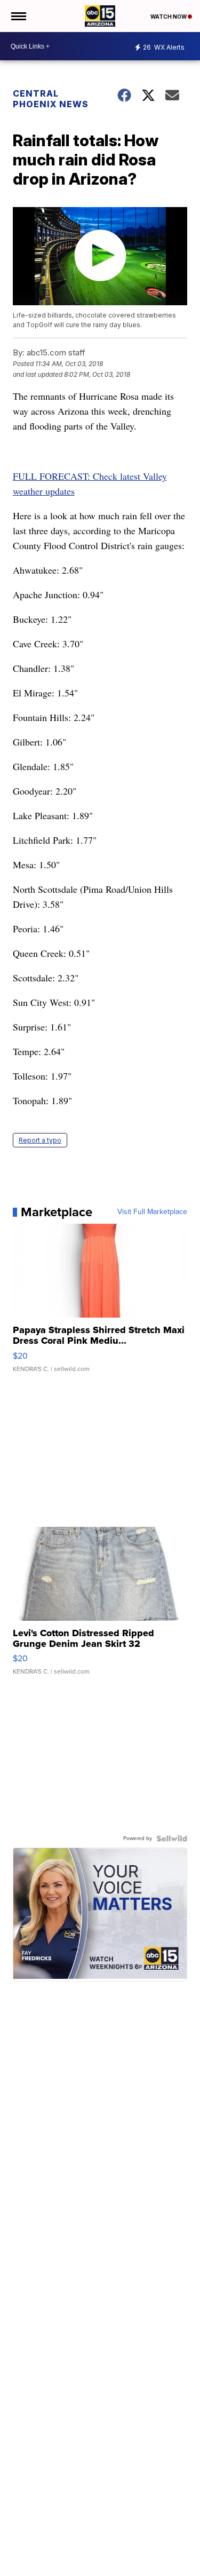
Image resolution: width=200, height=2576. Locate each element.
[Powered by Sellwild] (172, 1838)
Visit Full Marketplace (152, 1212)
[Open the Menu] (18, 16)
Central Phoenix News (51, 99)
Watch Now (169, 17)
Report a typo (40, 1140)
